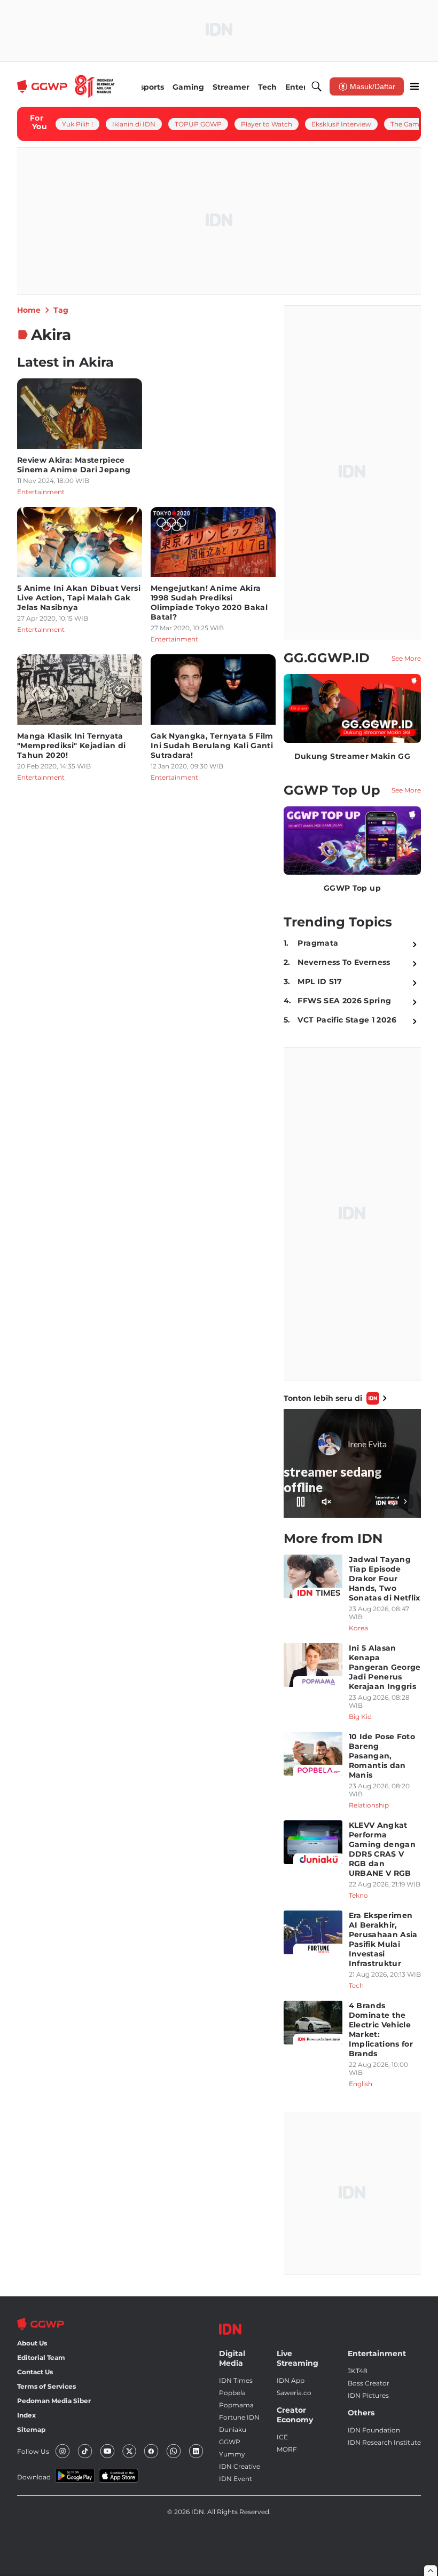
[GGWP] (66, 86)
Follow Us (33, 2451)
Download (34, 2477)
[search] (317, 86)
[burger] (414, 86)
